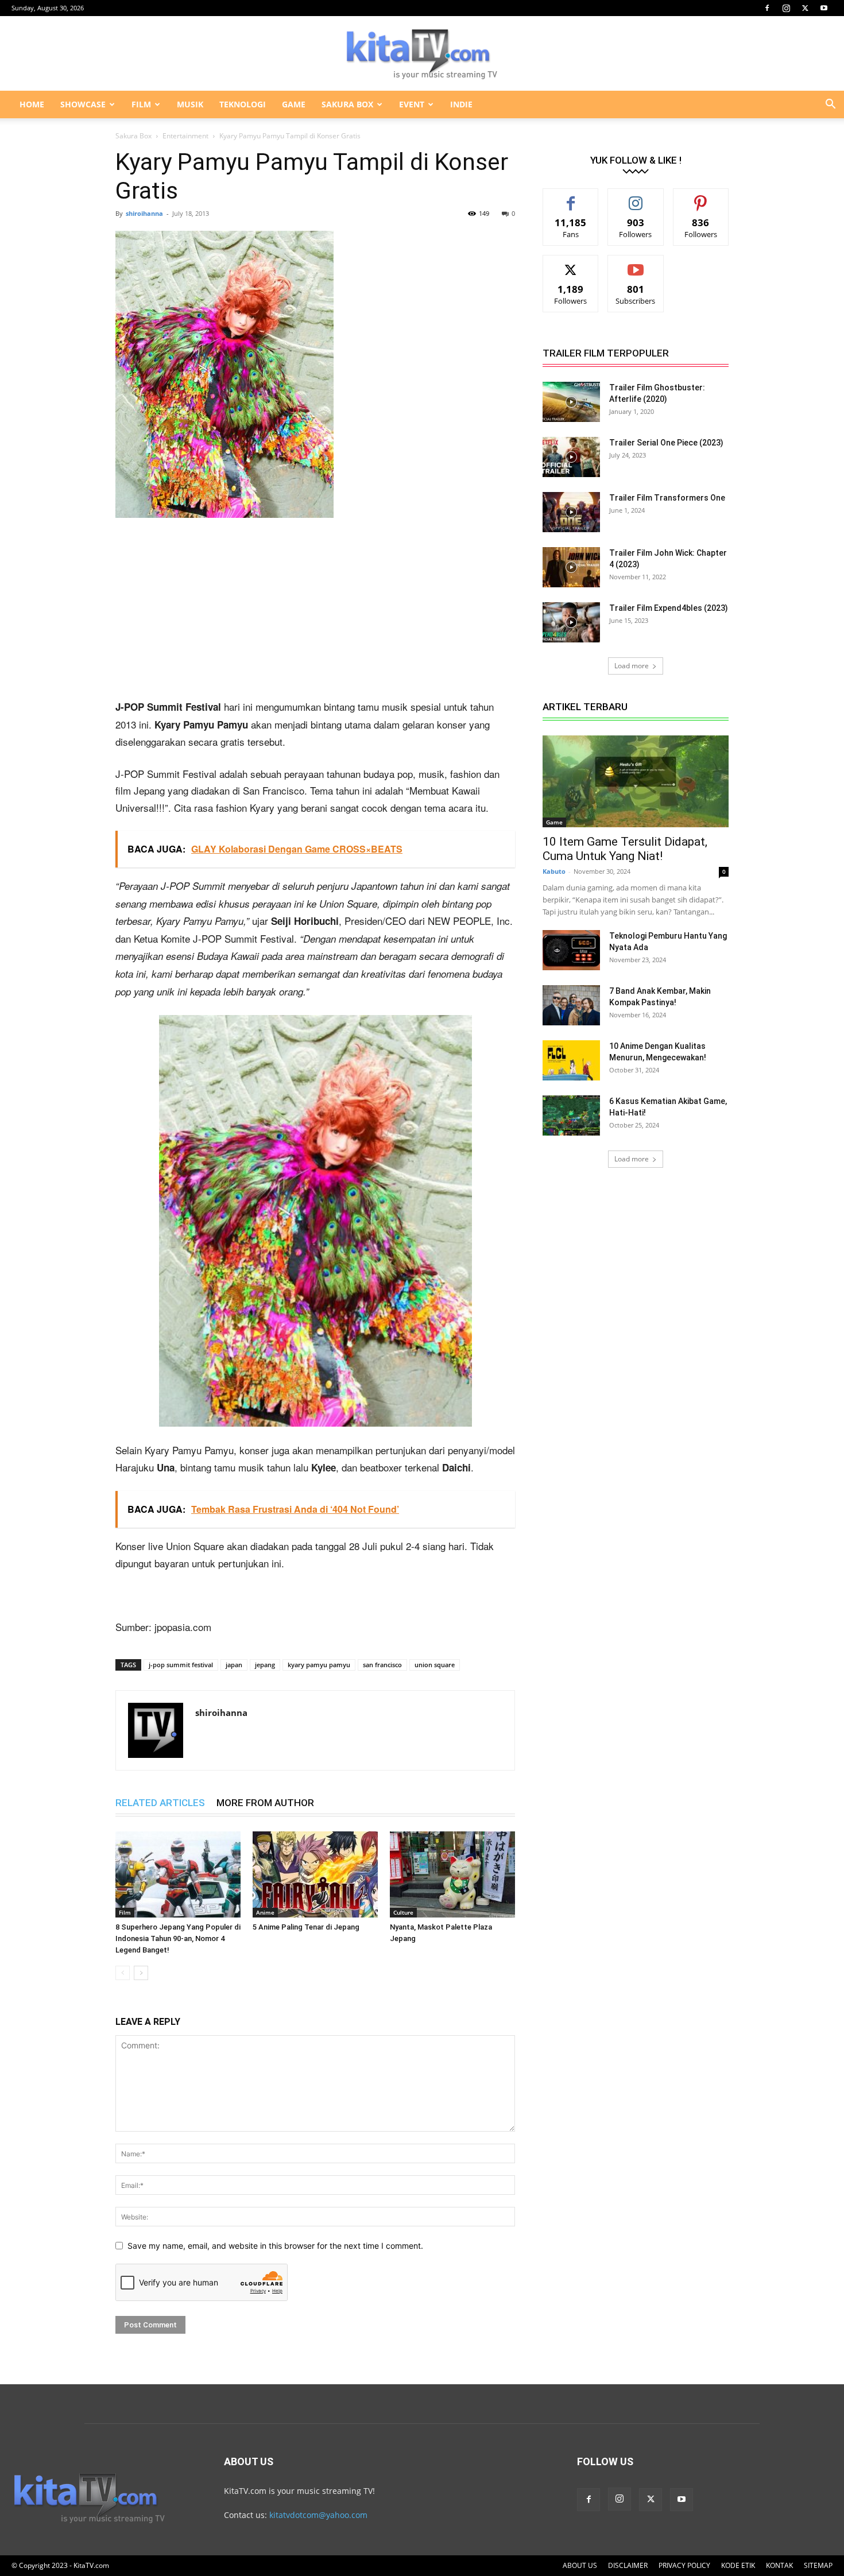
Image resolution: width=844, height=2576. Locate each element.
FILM (141, 104)
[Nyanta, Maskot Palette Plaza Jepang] (452, 1874)
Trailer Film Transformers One (667, 498)
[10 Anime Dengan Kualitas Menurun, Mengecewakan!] (571, 1060)
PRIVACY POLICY (684, 2565)
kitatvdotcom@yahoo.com (318, 2515)
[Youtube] (824, 8)
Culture (403, 1912)
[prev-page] (123, 1973)
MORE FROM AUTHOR (265, 1803)
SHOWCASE (83, 104)
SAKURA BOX (347, 104)
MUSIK (190, 104)
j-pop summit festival (181, 1665)
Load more (632, 666)
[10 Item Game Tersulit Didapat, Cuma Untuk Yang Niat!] (636, 781)
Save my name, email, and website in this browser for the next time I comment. (275, 2246)
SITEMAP (818, 2565)
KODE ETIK (738, 2565)
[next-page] (141, 1973)
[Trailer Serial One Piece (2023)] (571, 457)
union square (435, 1665)
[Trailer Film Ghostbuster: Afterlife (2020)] (571, 402)
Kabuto (554, 871)
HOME (32, 104)
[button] (830, 105)
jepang (265, 1665)
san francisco (382, 1665)
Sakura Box (133, 136)
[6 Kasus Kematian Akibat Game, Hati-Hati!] (571, 1115)
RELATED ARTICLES (160, 1803)
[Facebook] (767, 8)
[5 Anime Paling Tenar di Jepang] (315, 1874)
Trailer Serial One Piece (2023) (666, 443)
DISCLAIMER (628, 2565)
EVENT (412, 104)
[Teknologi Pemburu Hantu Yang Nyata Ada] (571, 950)
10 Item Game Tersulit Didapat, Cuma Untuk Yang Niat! (625, 849)
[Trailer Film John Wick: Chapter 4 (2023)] (571, 567)
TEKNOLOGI (243, 104)
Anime (265, 1912)
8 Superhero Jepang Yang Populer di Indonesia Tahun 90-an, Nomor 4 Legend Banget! (178, 1938)
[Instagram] (786, 8)
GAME (294, 104)
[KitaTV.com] (422, 54)
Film (125, 1912)
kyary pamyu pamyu (319, 1665)
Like (571, 197)
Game (554, 822)
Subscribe (636, 264)
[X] (805, 8)
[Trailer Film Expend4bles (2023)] (571, 622)
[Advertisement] (315, 613)
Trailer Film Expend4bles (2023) (669, 608)
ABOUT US (580, 2565)
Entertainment (185, 136)
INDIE (461, 104)
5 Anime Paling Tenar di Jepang (306, 1927)
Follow (636, 197)
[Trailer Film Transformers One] (571, 512)
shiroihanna (144, 213)
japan (234, 1665)
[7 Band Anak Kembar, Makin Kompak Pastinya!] (571, 1005)
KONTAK (779, 2565)
